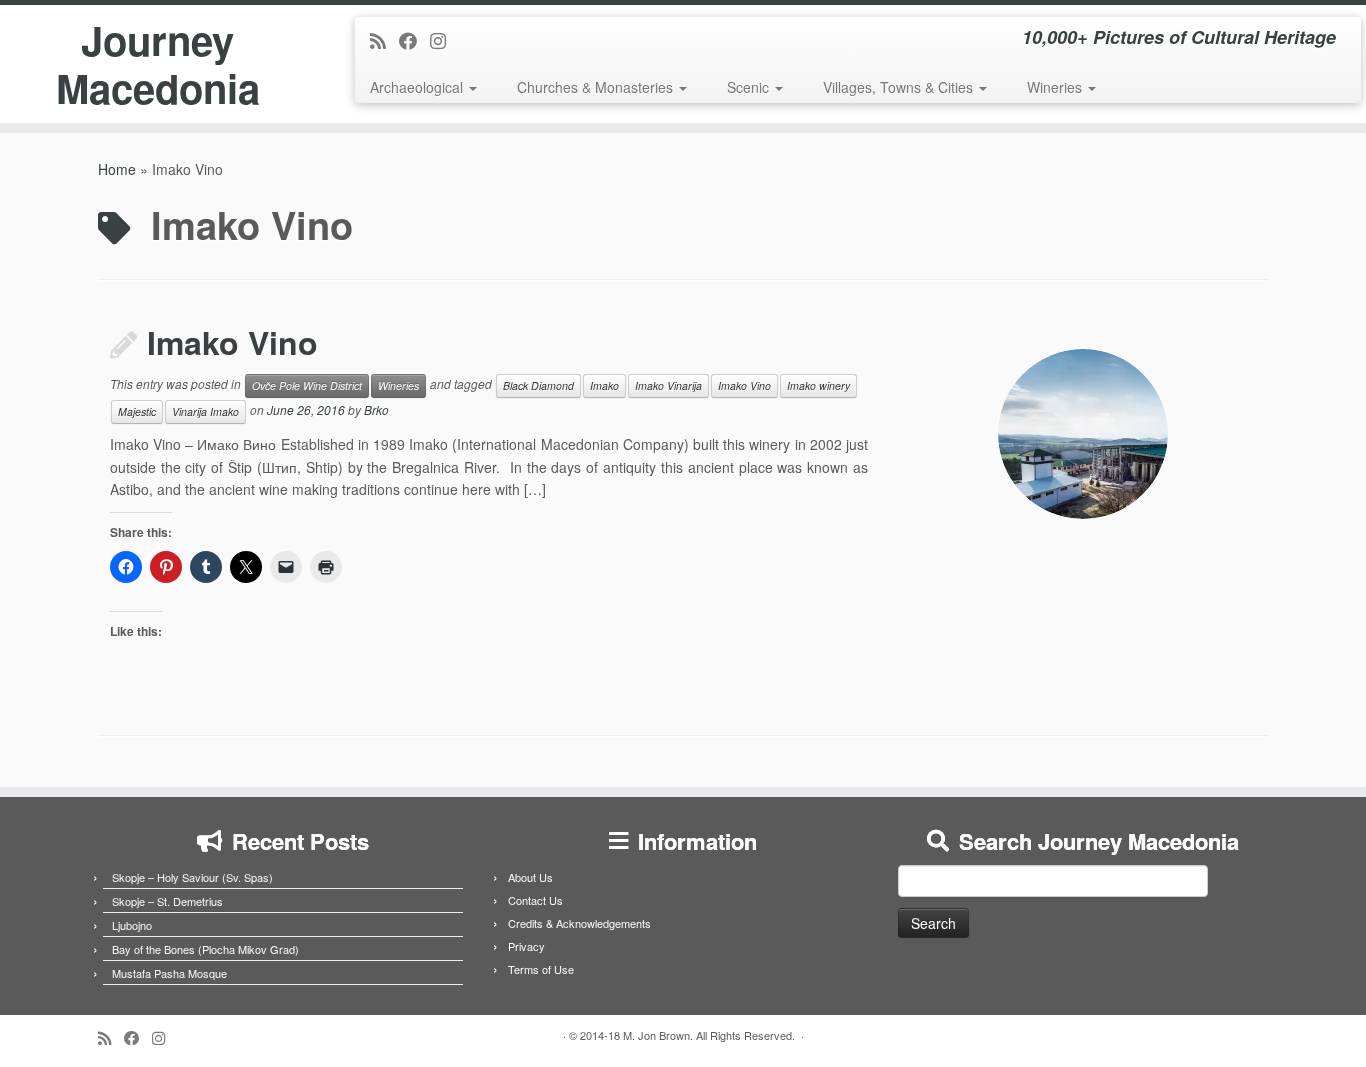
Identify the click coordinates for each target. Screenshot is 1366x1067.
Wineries (1056, 87)
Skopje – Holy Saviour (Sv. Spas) (192, 877)
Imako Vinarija (668, 385)
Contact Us (535, 900)
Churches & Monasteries (597, 87)
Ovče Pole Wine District (307, 385)
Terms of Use (541, 969)
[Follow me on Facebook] (414, 40)
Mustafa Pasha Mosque (169, 973)
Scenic (750, 87)
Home (117, 169)
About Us (530, 877)
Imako (604, 385)
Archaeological (418, 87)
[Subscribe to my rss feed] (384, 40)
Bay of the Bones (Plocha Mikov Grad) (205, 949)
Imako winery (818, 385)
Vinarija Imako (205, 411)
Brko (376, 410)
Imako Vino (232, 342)
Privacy (526, 946)
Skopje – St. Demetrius (167, 901)
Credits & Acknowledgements (579, 923)
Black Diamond (538, 385)
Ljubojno (132, 925)
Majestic (137, 411)
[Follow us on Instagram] (444, 40)
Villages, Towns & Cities (900, 87)
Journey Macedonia (158, 64)
